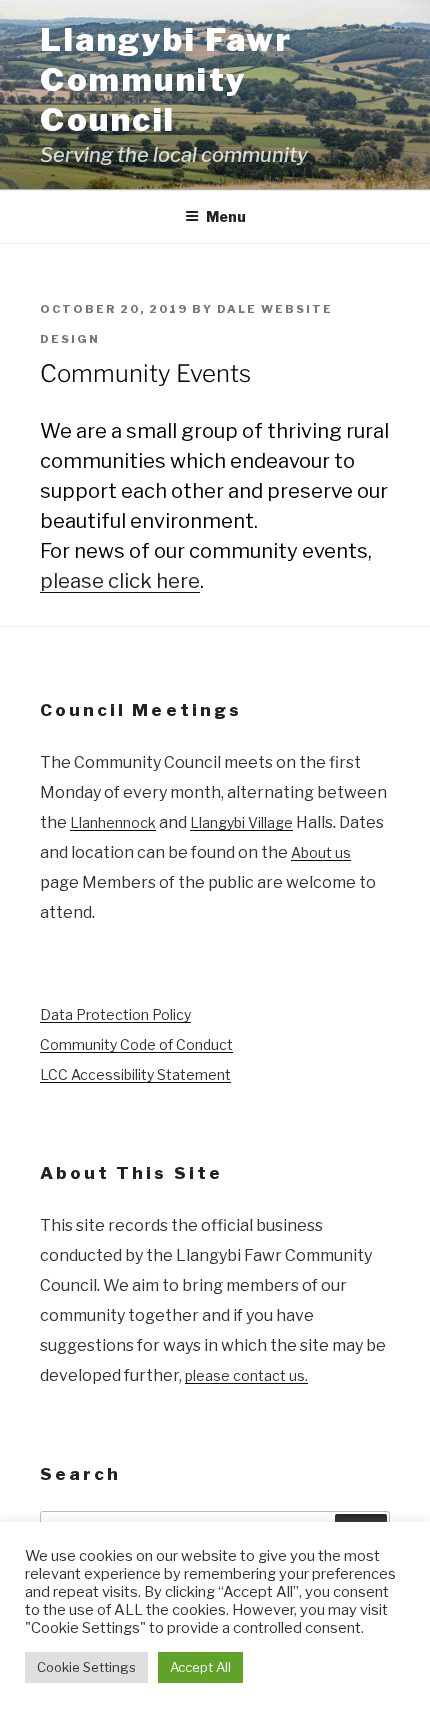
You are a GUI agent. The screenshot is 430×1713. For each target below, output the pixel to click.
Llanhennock (113, 822)
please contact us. (246, 1375)
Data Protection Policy (115, 1014)
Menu (226, 216)
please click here (120, 581)
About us (321, 852)
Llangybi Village (241, 822)
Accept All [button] (200, 1667)
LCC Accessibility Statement (135, 1074)
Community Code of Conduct (136, 1044)
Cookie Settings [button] (86, 1667)
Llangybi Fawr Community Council (166, 79)
